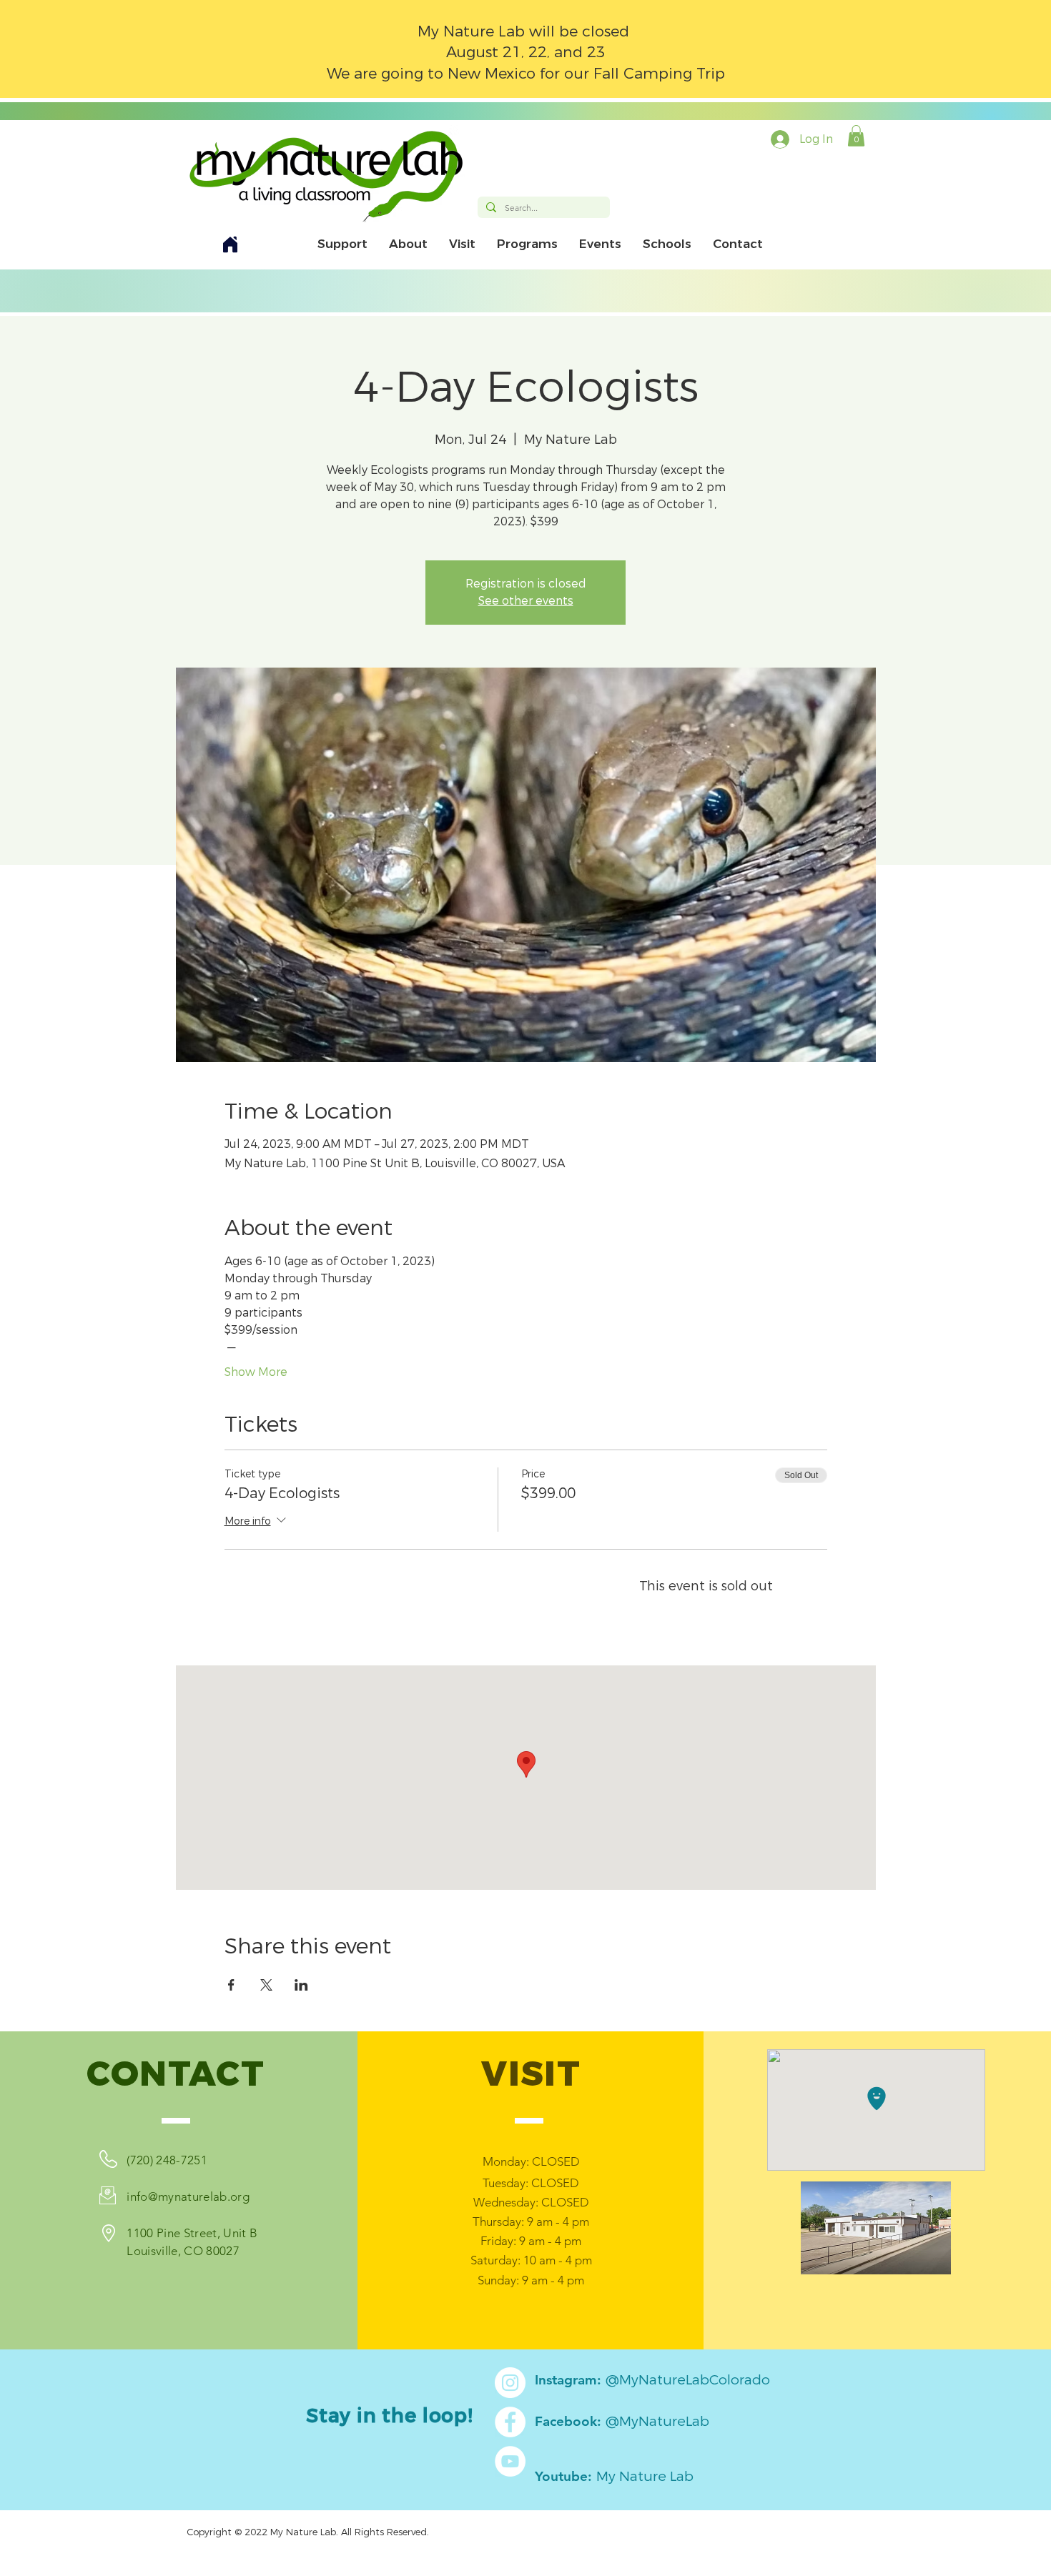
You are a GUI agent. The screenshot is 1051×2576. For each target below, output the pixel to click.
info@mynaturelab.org (188, 2196)
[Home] (230, 244)
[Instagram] (510, 2383)
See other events (526, 601)
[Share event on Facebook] (231, 1985)
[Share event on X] (266, 1985)
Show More (256, 1372)
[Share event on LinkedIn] (301, 1985)
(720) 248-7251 (167, 2160)
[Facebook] (510, 2422)
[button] (856, 136)
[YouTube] (510, 2461)
